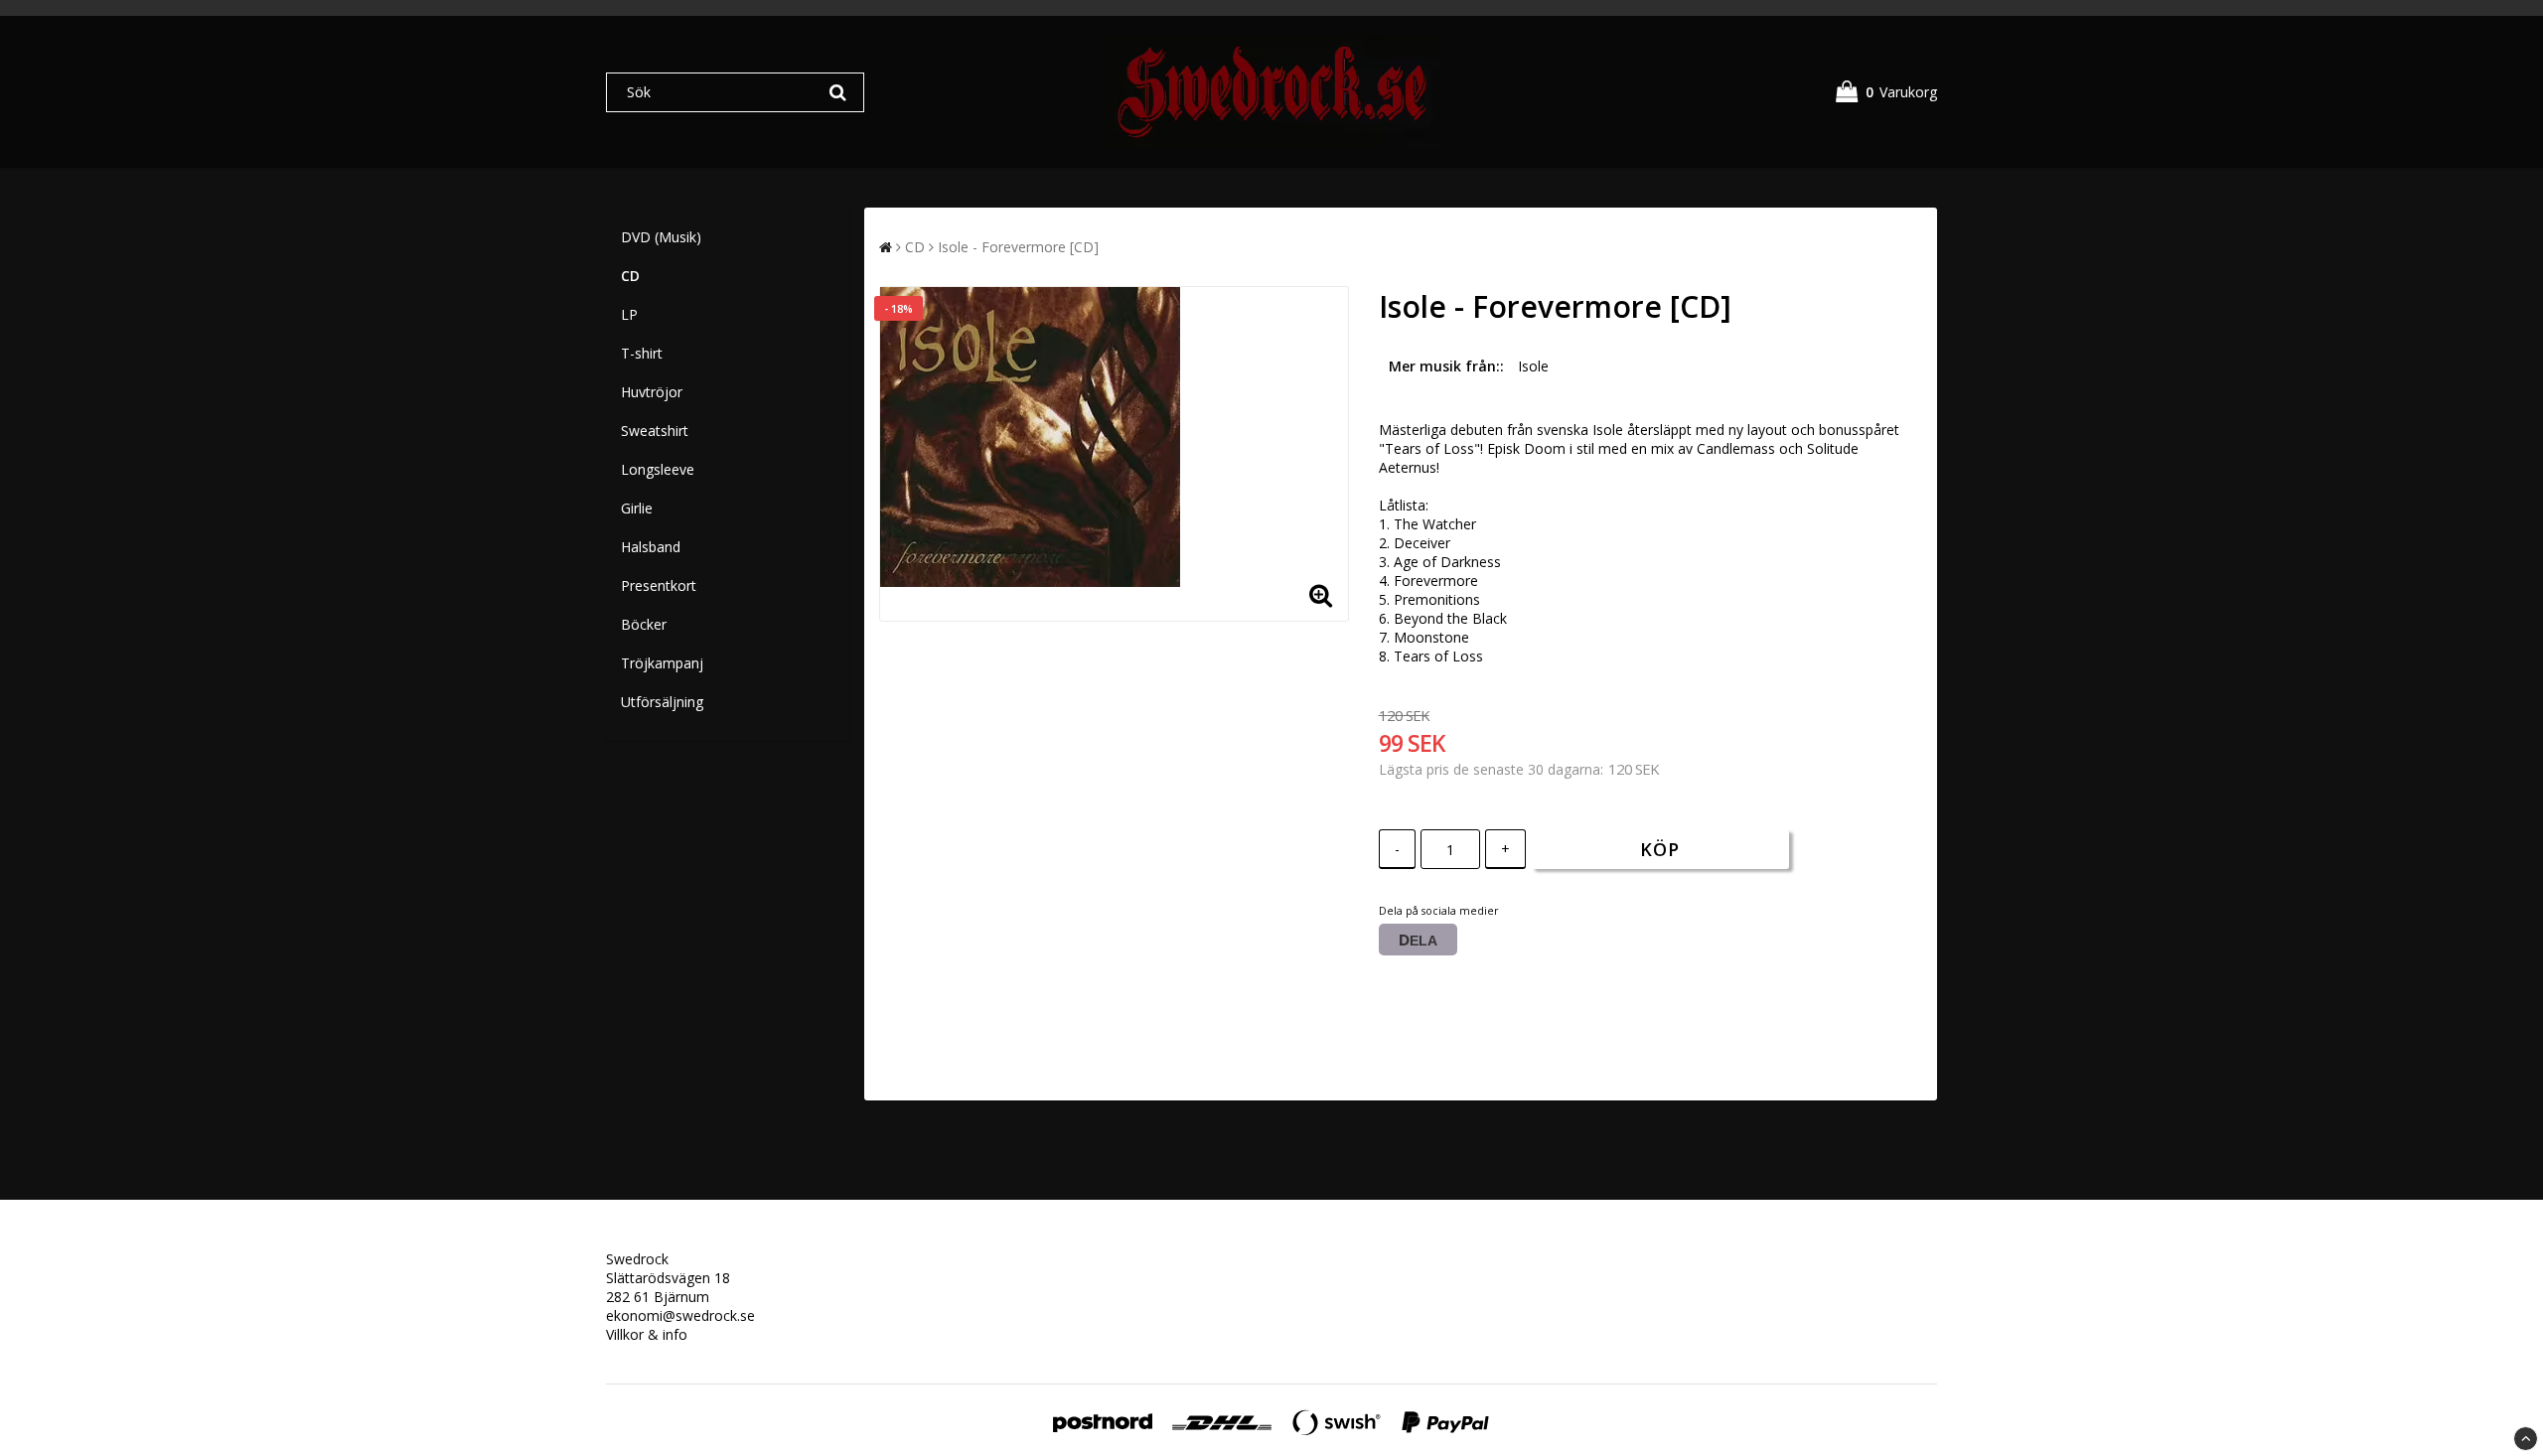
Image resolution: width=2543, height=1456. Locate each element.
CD (630, 276)
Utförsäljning (662, 702)
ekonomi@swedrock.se (680, 1315)
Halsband (651, 547)
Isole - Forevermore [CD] (1018, 247)
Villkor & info (647, 1334)
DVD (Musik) (661, 237)
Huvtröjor (652, 392)
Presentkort (659, 585)
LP (629, 314)
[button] (1886, 92)
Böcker (644, 624)
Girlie (637, 508)
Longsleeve (658, 469)
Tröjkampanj (662, 663)
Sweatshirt (655, 431)
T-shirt (642, 353)
